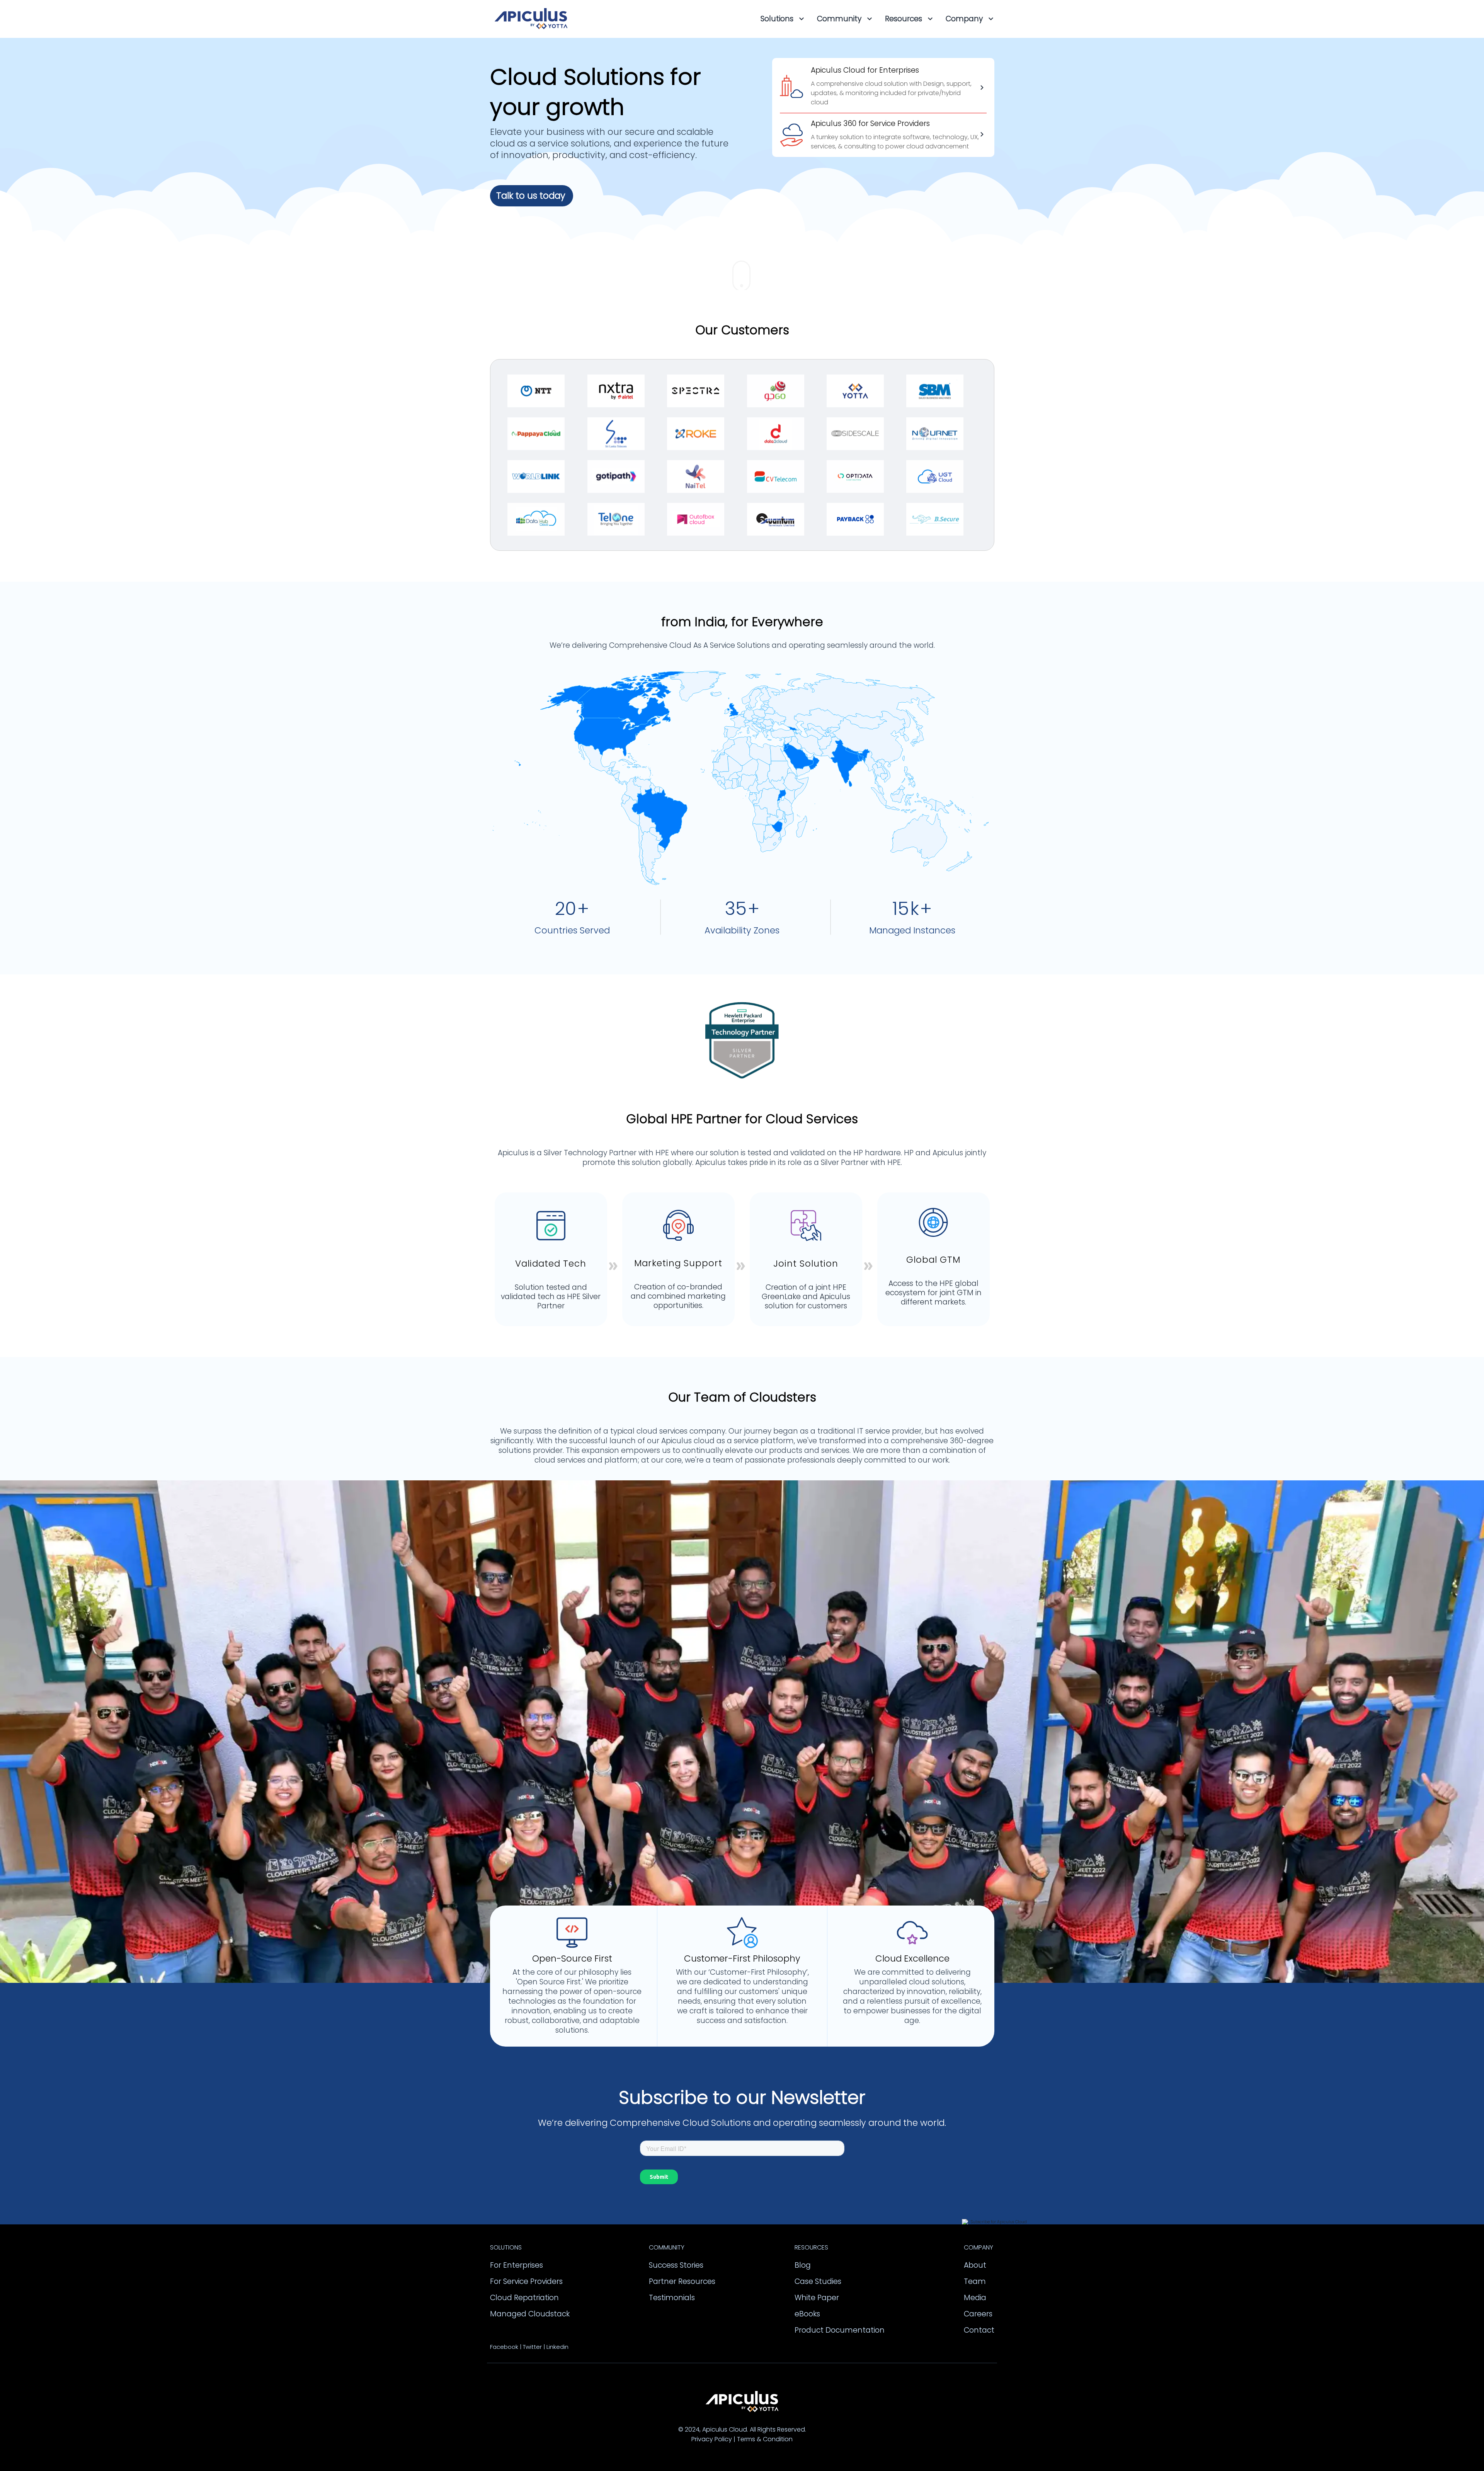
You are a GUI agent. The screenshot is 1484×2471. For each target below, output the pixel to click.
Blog (803, 2265)
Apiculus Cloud (725, 2429)
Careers (978, 2314)
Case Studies (818, 2281)
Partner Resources (682, 2281)
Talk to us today (531, 196)
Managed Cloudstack (530, 2314)
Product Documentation (840, 2330)
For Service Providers (526, 2281)
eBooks (807, 2314)
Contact (979, 2330)
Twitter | (534, 2347)
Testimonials (672, 2298)
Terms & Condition (765, 2439)
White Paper (817, 2298)
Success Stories (676, 2265)
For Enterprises (517, 2265)
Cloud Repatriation (524, 2298)
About (975, 2265)
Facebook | (506, 2347)
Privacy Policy (712, 2439)
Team (975, 2281)
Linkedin (557, 2347)
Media (975, 2298)
